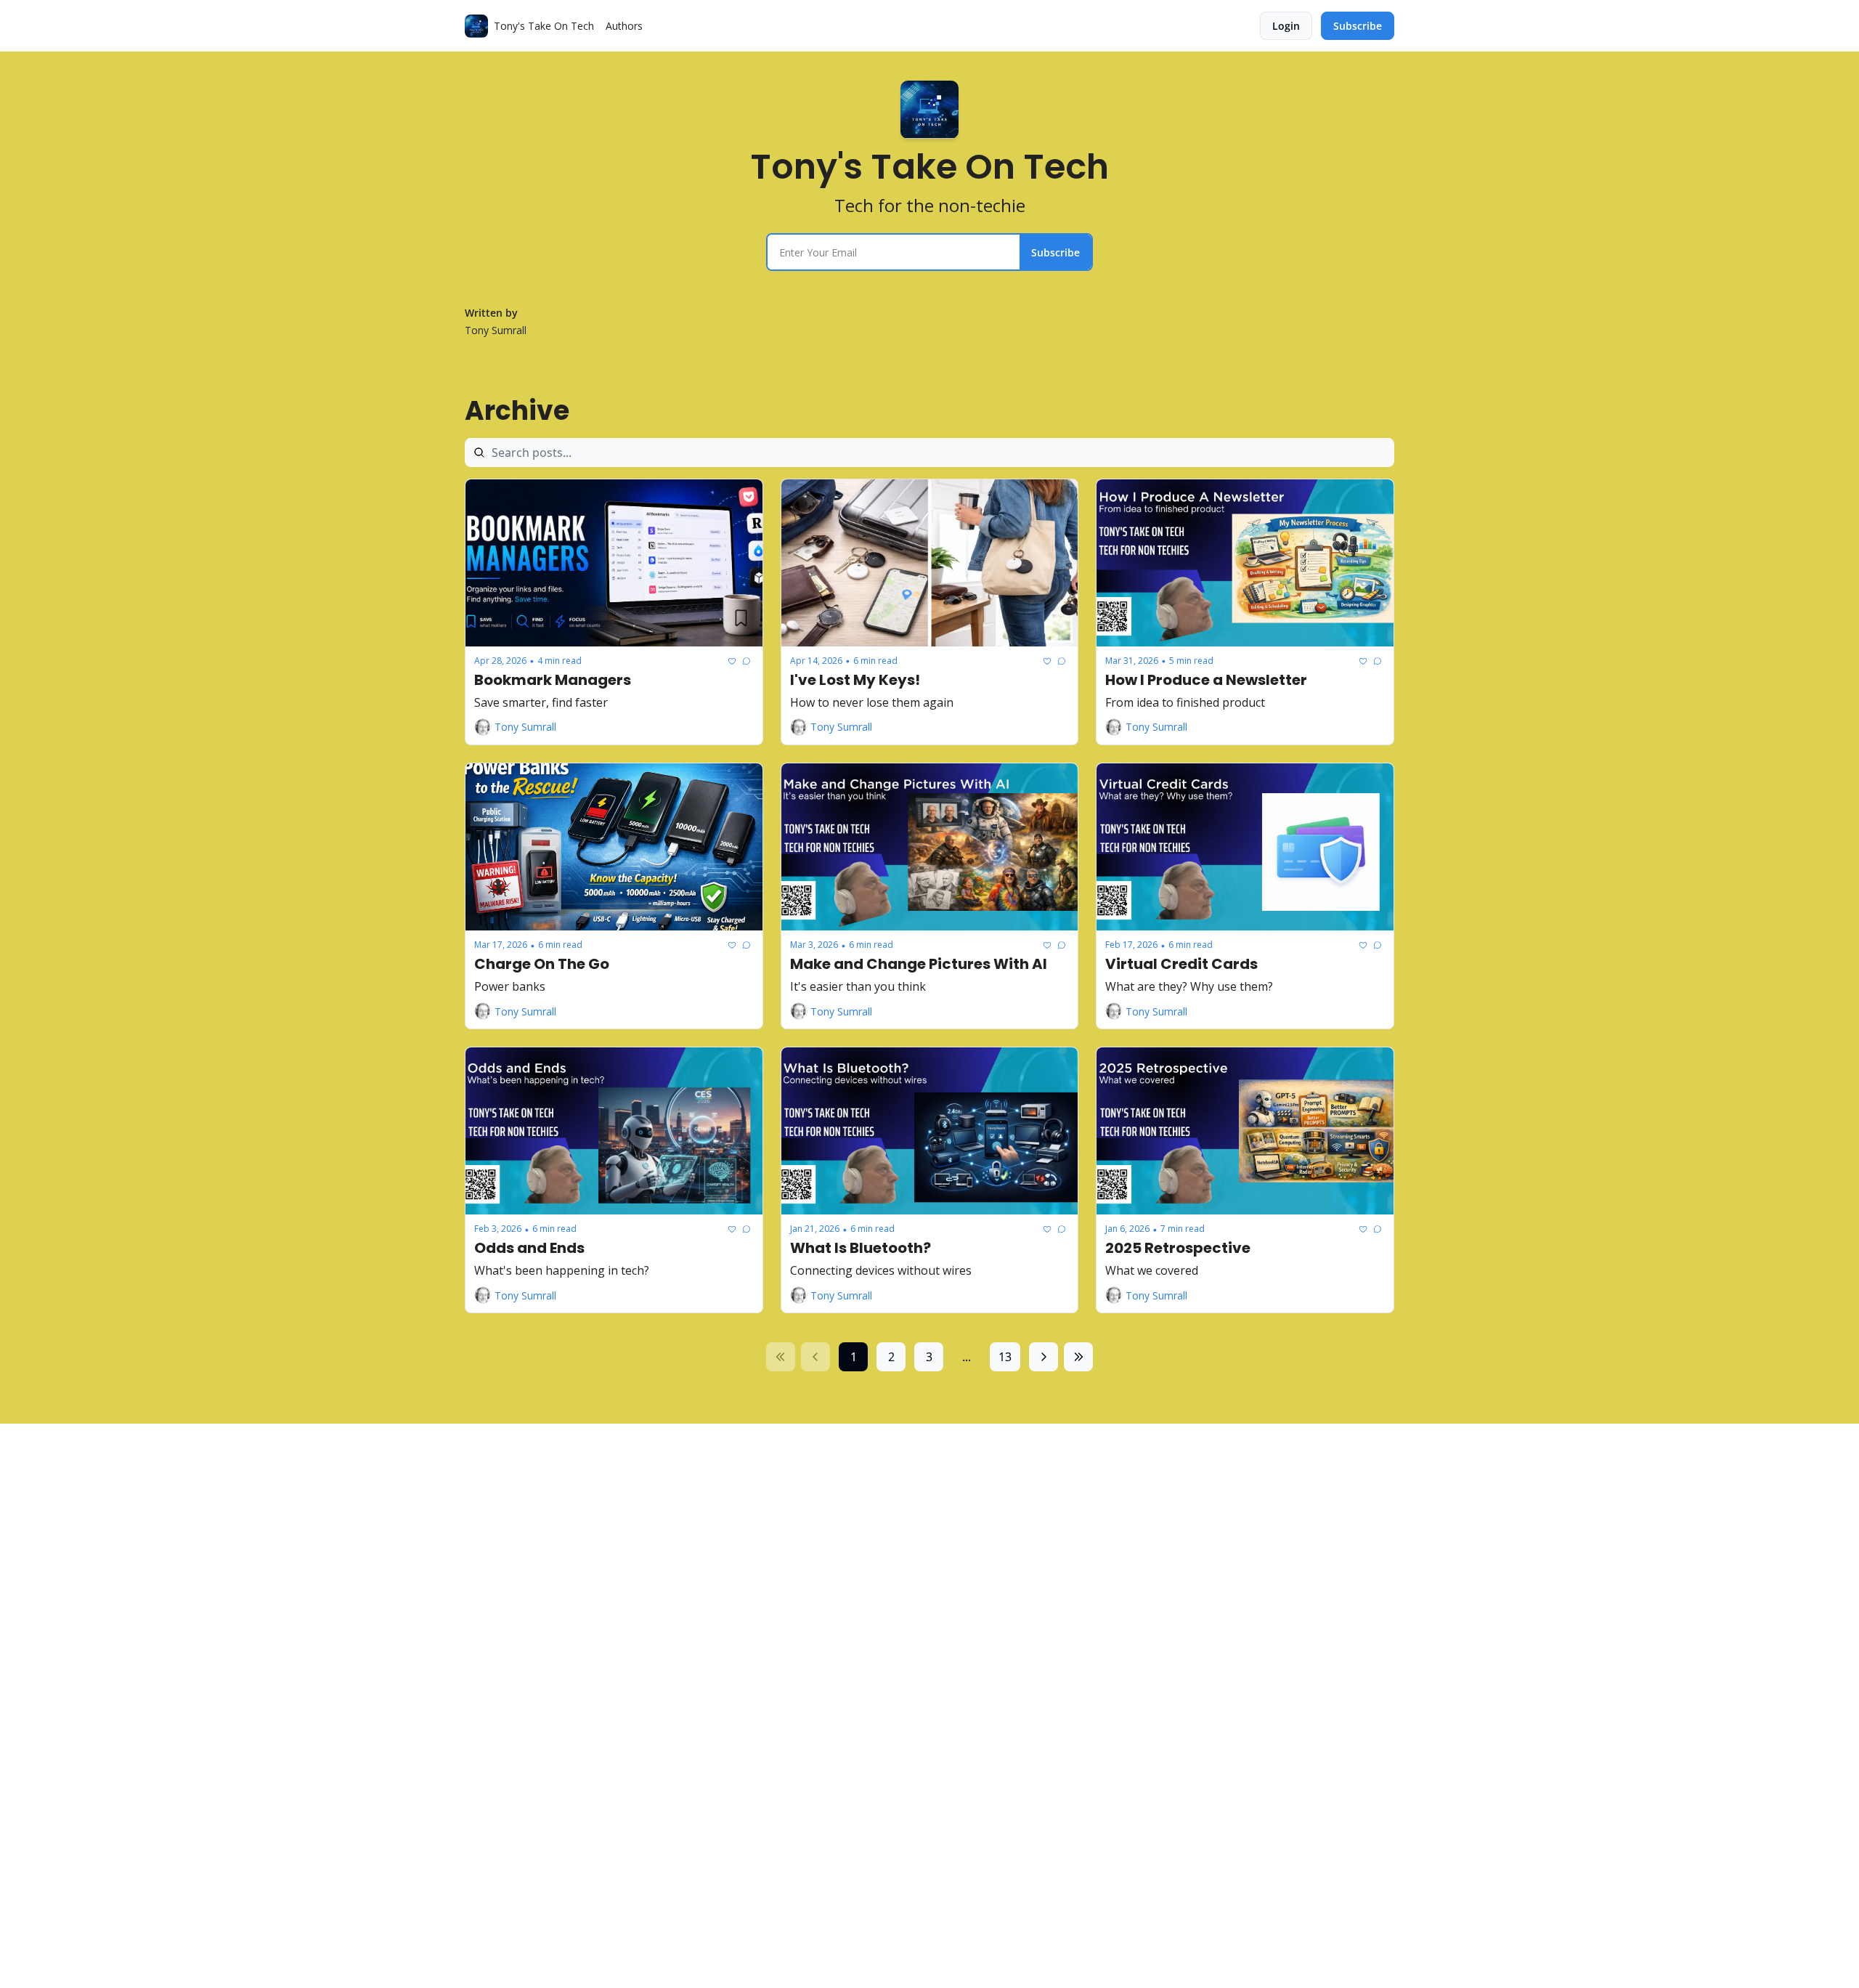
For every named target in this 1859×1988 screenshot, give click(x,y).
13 (1005, 1357)
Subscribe (1055, 252)
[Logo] (476, 26)
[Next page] (1044, 1357)
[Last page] (1078, 1357)
